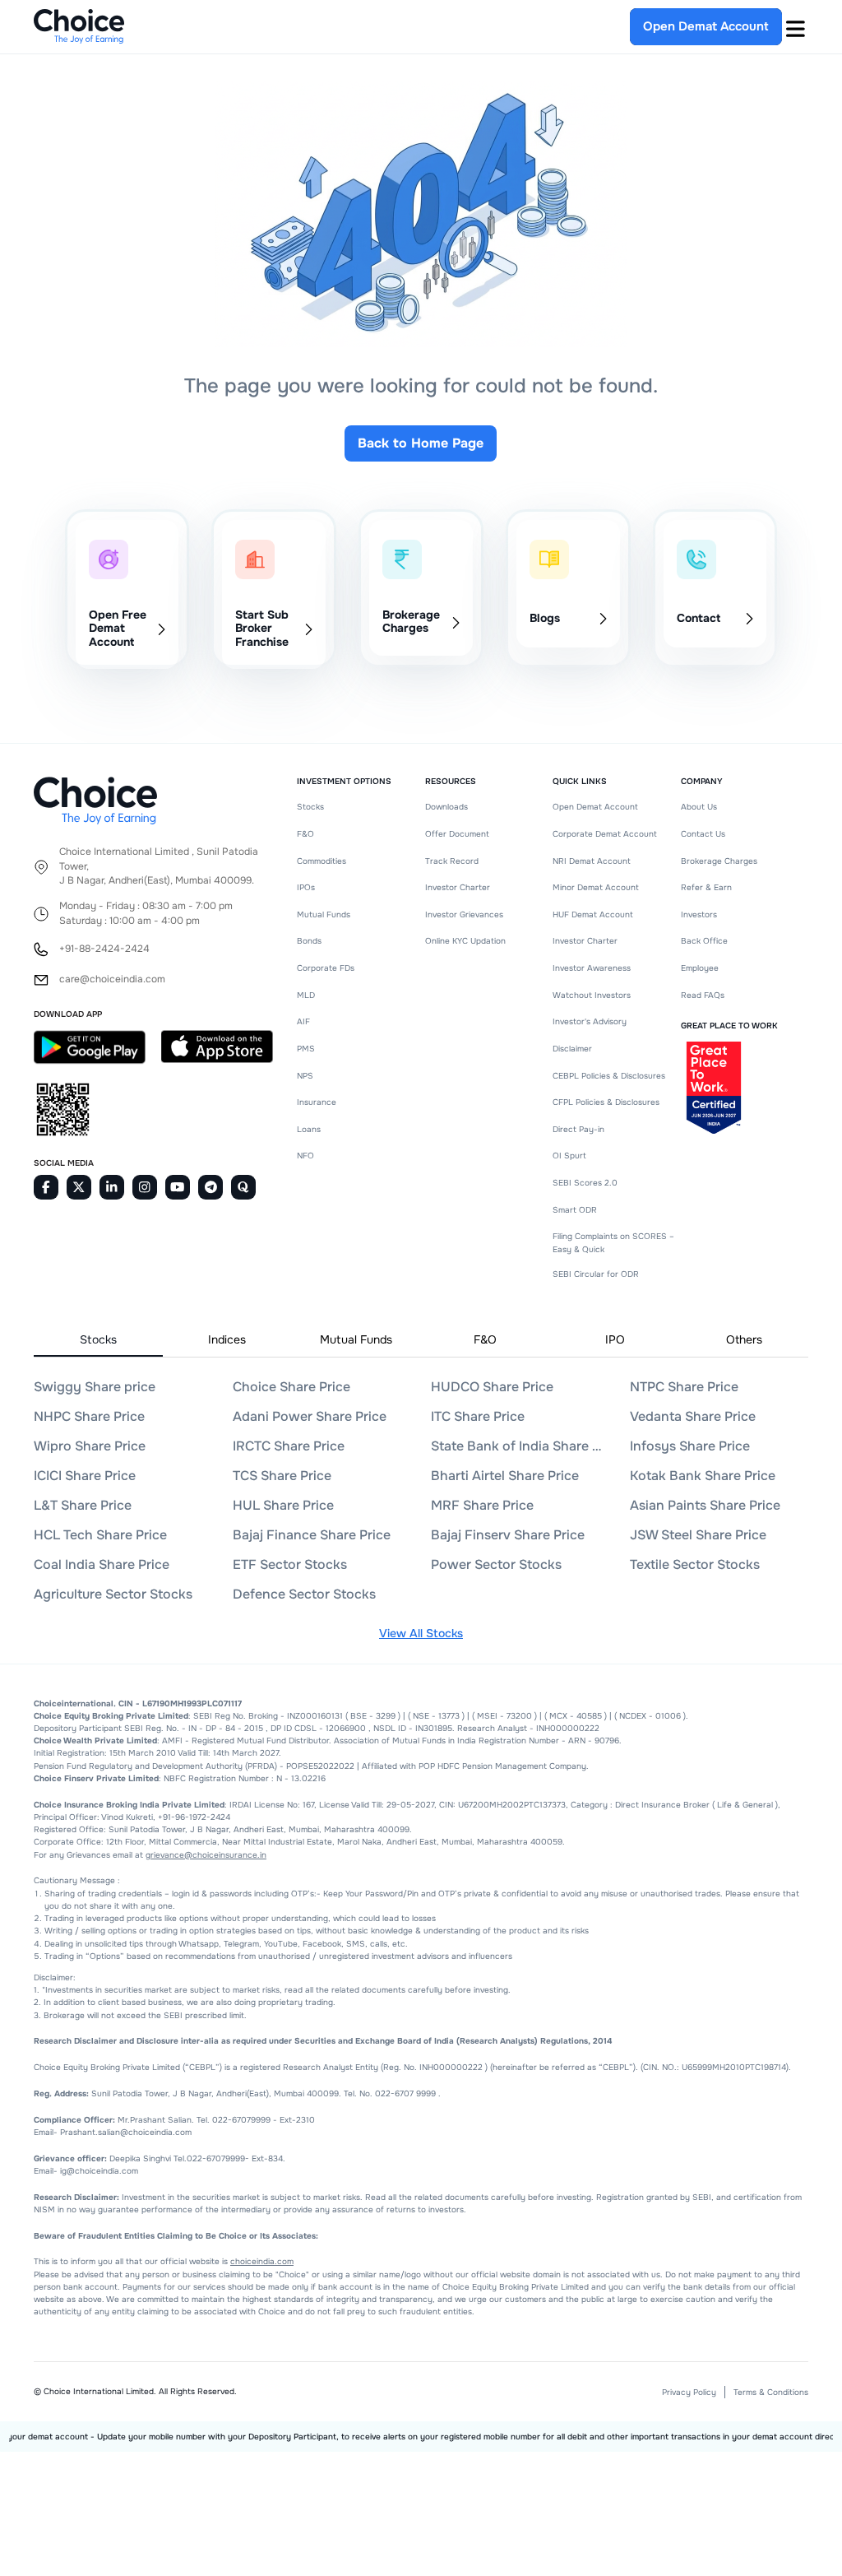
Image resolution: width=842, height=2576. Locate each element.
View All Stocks (421, 1633)
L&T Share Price (83, 1505)
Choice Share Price (291, 1387)
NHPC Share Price (89, 1416)
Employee (700, 968)
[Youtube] (178, 1187)
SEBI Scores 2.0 (585, 1183)
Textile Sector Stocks (695, 1564)
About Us (699, 807)
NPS (305, 1076)
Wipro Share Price (90, 1446)
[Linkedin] (112, 1187)
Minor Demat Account (596, 887)
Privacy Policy (689, 2392)
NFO (305, 1156)
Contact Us (703, 834)
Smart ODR (575, 1210)
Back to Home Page (421, 443)
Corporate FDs (326, 968)
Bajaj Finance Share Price (312, 1535)
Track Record (452, 861)
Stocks (310, 807)
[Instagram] (145, 1187)
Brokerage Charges (719, 861)
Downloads (446, 807)
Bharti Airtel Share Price (505, 1476)
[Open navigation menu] (795, 26)
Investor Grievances (464, 914)
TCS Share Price (282, 1476)
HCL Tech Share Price (100, 1535)
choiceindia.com (262, 2261)
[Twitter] (79, 1187)
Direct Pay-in (578, 1129)
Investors (699, 914)
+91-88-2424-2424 (104, 949)
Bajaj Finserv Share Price (508, 1535)
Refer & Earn (706, 887)
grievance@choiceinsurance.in (206, 1855)
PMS (306, 1049)
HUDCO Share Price (492, 1387)
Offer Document (457, 834)
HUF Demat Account (593, 914)
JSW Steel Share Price (698, 1535)
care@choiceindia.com (112, 979)
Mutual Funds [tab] (356, 1339)
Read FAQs (703, 995)
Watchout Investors (592, 995)
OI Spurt (569, 1156)
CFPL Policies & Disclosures (606, 1102)
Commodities (322, 861)
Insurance (317, 1102)
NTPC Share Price (684, 1387)
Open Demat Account (595, 807)
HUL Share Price (283, 1505)
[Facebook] (46, 1187)
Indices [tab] (227, 1339)
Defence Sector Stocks (304, 1594)
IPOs (306, 887)
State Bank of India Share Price (518, 1446)
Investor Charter (458, 887)
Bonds (309, 941)
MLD (306, 995)
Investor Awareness (592, 968)
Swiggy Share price (95, 1387)
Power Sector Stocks (496, 1564)
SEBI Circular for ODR (596, 1274)
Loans (309, 1129)
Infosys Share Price (690, 1446)
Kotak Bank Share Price (703, 1476)
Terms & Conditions (771, 2392)
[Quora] (243, 1187)
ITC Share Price (478, 1416)
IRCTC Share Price (289, 1446)
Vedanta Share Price (693, 1416)
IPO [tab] (615, 1339)
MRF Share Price (482, 1505)
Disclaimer (572, 1049)
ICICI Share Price (85, 1476)
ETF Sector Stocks (290, 1564)
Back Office (704, 941)
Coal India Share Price (102, 1564)
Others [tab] (744, 1339)
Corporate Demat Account (605, 834)
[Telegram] (210, 1187)
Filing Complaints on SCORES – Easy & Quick (613, 1242)
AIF (303, 1021)
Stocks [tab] (98, 1339)
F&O (305, 834)
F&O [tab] (485, 1339)
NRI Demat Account (592, 861)
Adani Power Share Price (310, 1416)
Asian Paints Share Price (705, 1505)
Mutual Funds (324, 914)
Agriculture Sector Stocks (113, 1594)
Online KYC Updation (465, 941)
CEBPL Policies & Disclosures (609, 1076)
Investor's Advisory (590, 1021)
